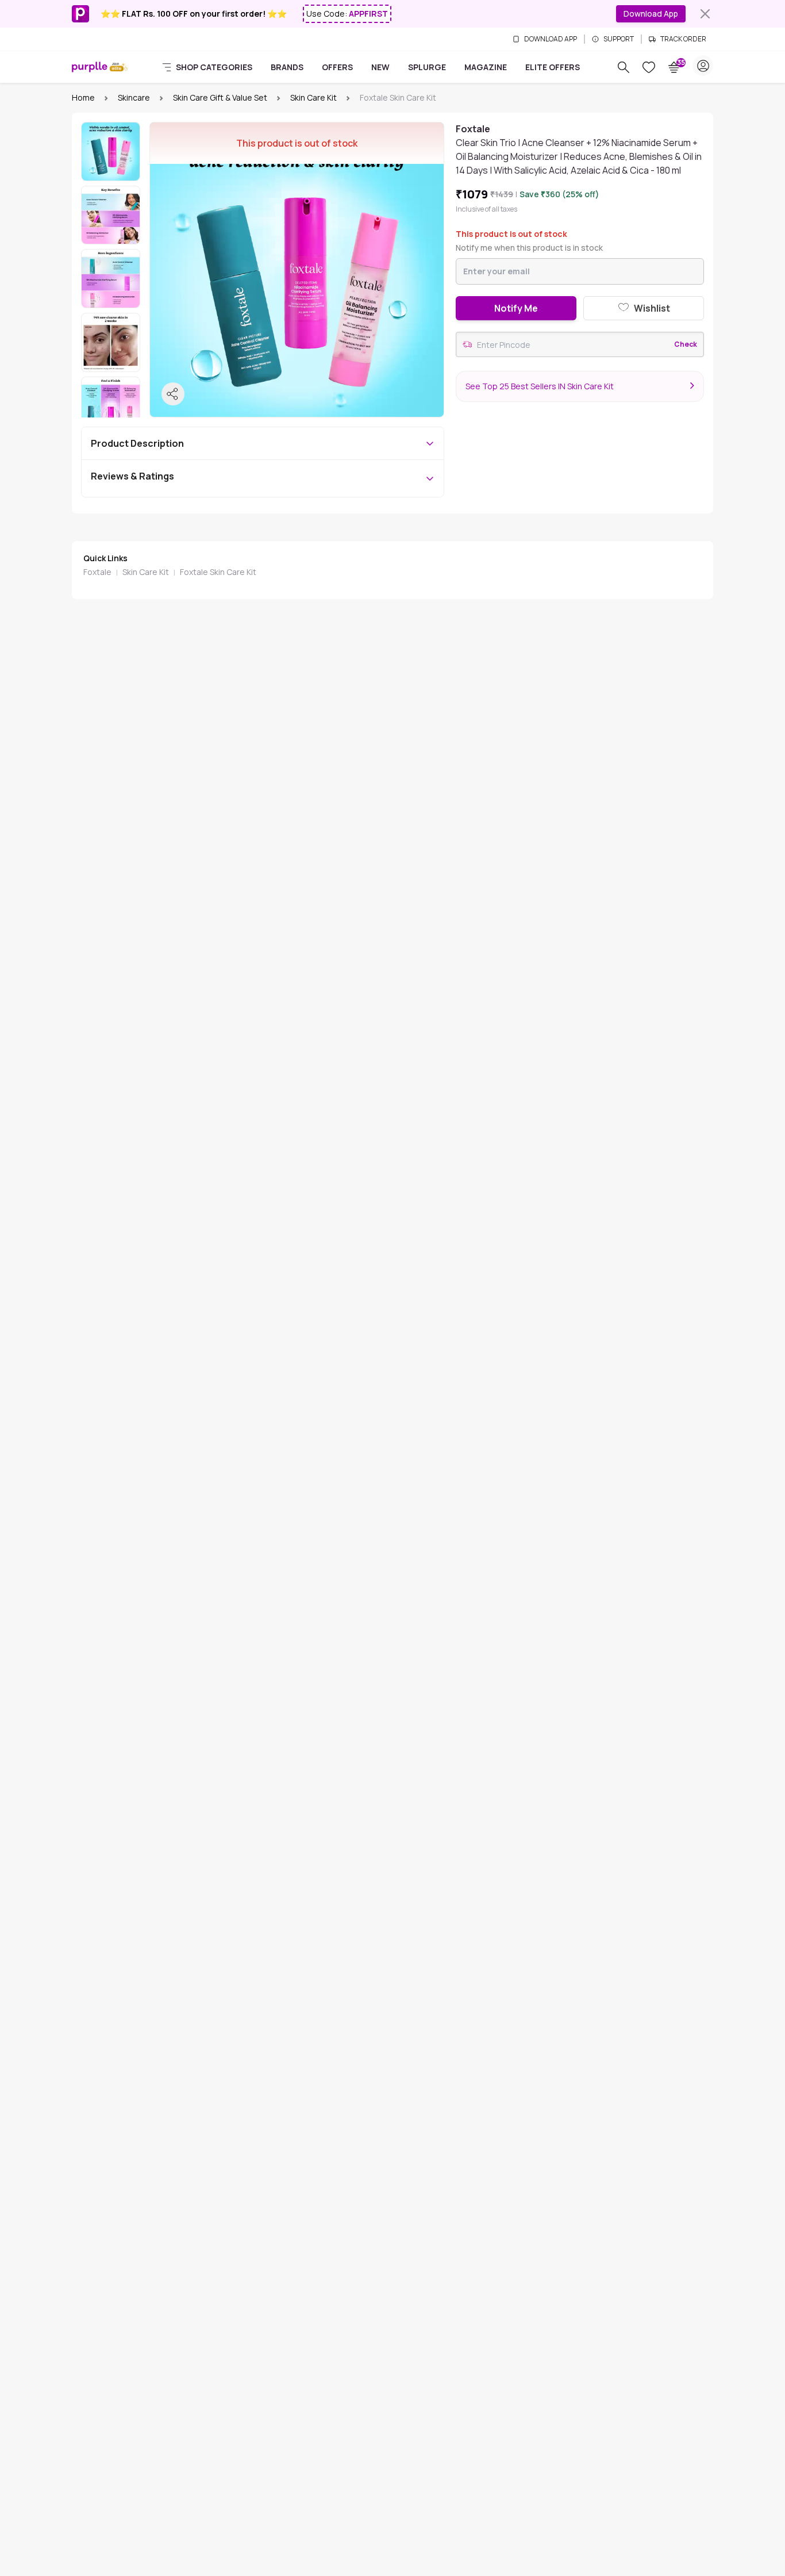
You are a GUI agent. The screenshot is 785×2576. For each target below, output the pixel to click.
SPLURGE (427, 67)
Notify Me (516, 308)
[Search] (624, 67)
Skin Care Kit (313, 97)
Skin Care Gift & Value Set (220, 97)
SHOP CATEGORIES (214, 67)
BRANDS (287, 67)
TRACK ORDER (683, 39)
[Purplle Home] (90, 67)
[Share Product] (173, 394)
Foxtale (97, 572)
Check (686, 344)
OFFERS (337, 67)
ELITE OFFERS (553, 67)
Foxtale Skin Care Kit (218, 572)
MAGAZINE (486, 67)
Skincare (134, 97)
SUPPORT (619, 39)
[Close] (705, 14)
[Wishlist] (649, 67)
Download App (651, 14)
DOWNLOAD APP (551, 39)
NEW (380, 67)
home (83, 97)
